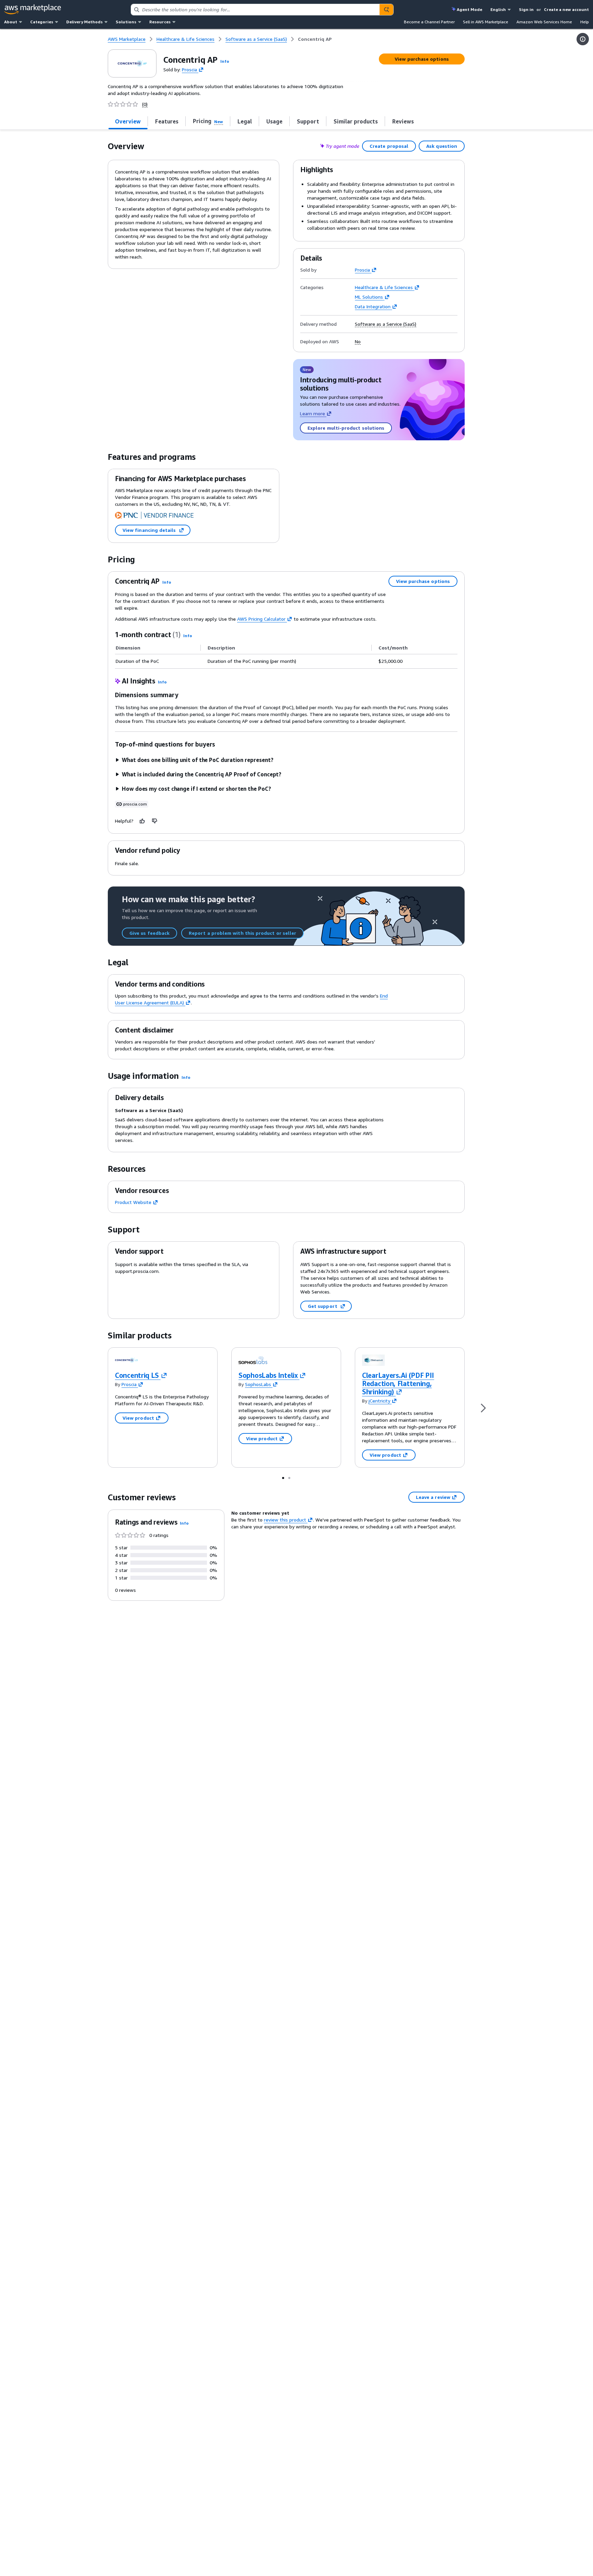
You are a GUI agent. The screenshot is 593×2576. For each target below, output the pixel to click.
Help (585, 22)
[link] (315, 39)
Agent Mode (469, 9)
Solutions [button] (126, 22)
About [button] (11, 22)
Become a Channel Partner (429, 22)
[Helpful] (142, 821)
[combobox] (255, 10)
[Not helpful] (155, 821)
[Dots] (283, 1478)
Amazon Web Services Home (544, 22)
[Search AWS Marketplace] (386, 10)
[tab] (128, 121)
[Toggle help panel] (583, 39)
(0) (145, 104)
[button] (225, 61)
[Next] (483, 1408)
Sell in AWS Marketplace (486, 22)
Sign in (526, 9)
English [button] (498, 9)
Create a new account (566, 9)
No (358, 342)
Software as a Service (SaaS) (386, 324)
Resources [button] (160, 22)
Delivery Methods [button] (84, 22)
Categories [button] (42, 22)
